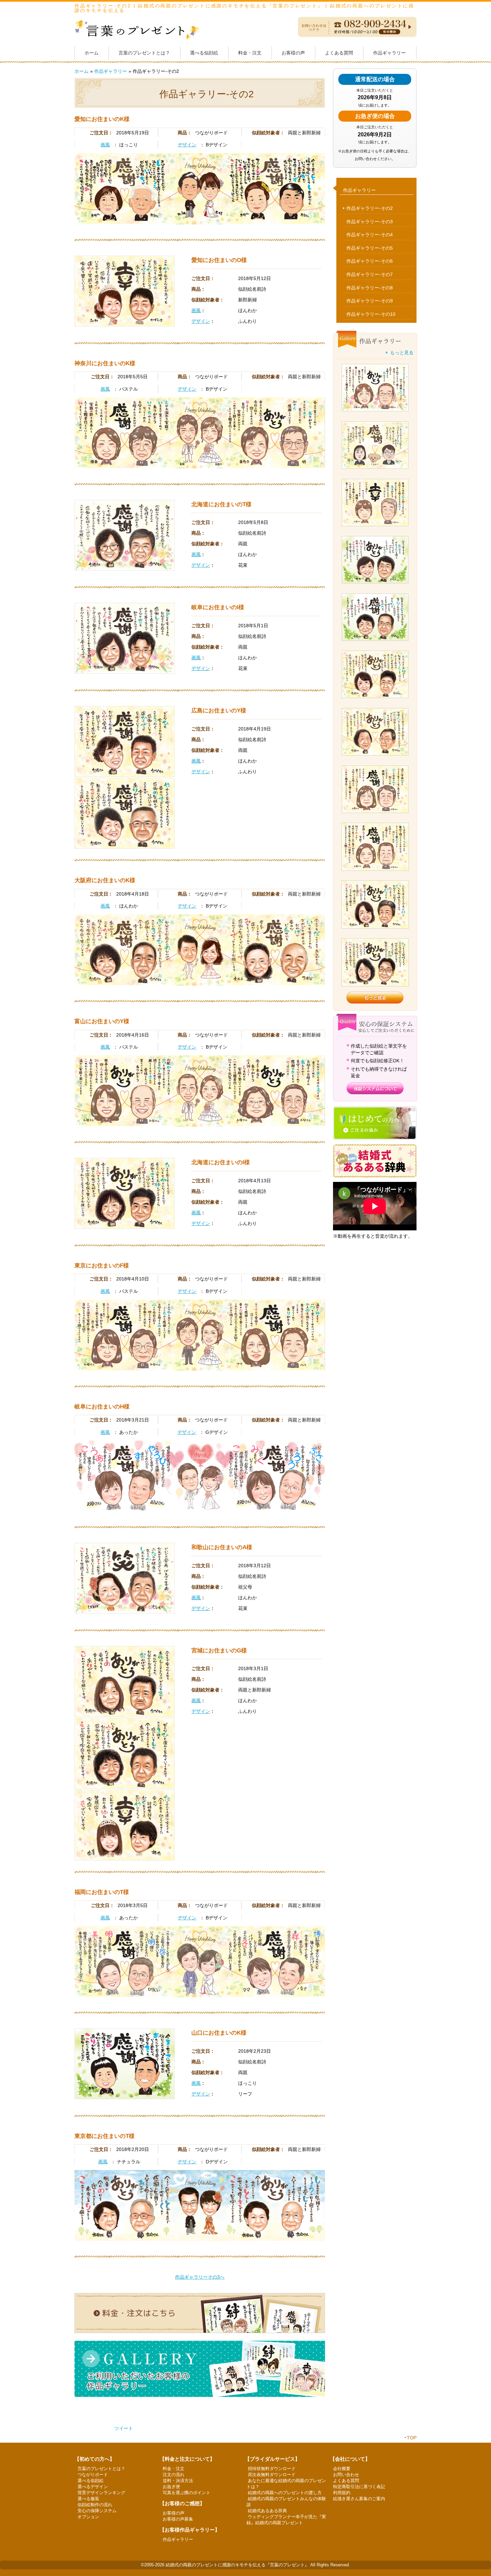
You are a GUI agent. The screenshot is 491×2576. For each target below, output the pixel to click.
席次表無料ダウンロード (272, 2475)
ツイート (124, 2428)
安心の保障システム (97, 2511)
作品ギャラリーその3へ (200, 2277)
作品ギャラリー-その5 (370, 248)
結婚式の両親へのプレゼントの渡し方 (285, 2493)
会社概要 (342, 2469)
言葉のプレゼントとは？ (144, 53)
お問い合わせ (346, 2475)
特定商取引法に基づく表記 (359, 2487)
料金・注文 (250, 53)
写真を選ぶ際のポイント (187, 2493)
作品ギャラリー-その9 (370, 301)
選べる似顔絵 (204, 53)
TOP (412, 2438)
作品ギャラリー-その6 (370, 261)
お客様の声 (293, 53)
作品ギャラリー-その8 (370, 288)
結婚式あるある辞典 (267, 2511)
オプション (88, 2517)
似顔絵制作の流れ (95, 2505)
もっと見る (402, 353)
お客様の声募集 (178, 2519)
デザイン (187, 145)
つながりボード (93, 2475)
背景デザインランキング (101, 2493)
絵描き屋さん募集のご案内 (359, 2499)
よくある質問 (339, 53)
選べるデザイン (93, 2487)
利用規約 (342, 2493)
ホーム (92, 53)
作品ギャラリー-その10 (371, 314)
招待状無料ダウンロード (272, 2469)
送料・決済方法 (178, 2481)
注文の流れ (174, 2475)
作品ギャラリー (389, 53)
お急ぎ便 (171, 2487)
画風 (105, 145)
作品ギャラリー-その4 (370, 235)
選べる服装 (88, 2499)
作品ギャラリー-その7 (370, 274)
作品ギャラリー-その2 (370, 208)
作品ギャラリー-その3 (370, 222)
